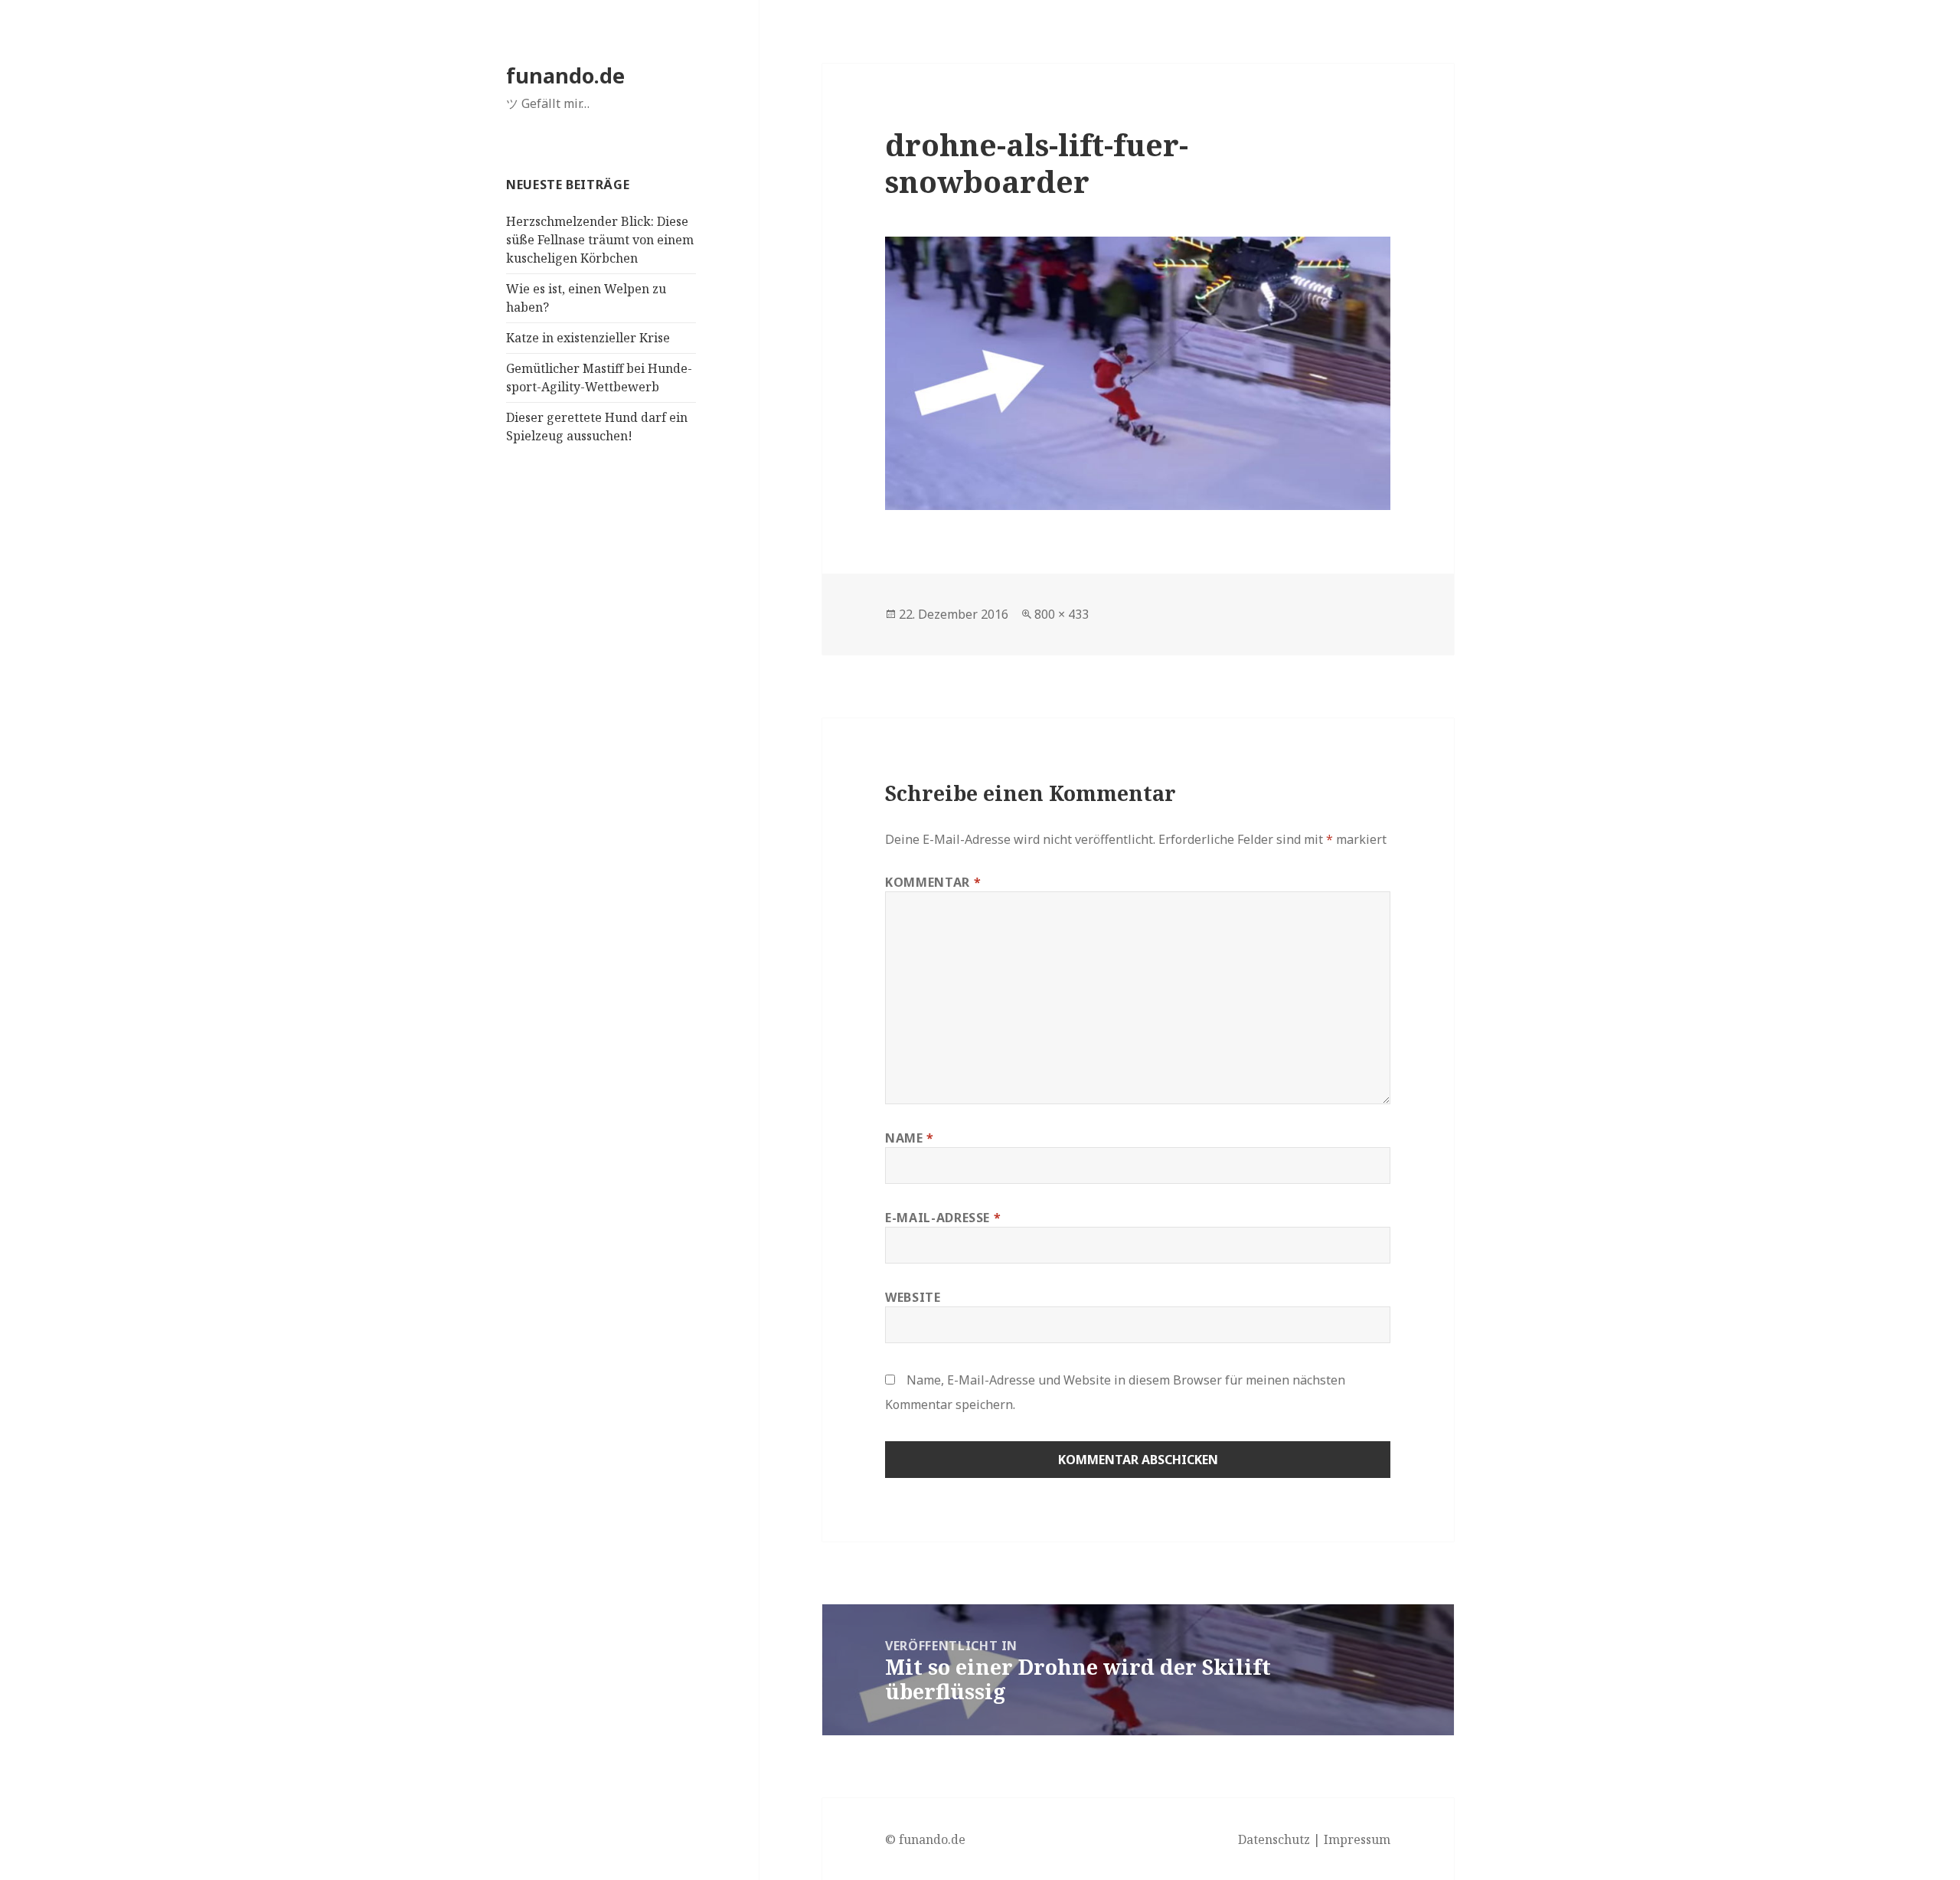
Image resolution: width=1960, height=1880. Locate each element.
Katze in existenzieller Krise (588, 338)
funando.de (565, 75)
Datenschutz (1274, 1839)
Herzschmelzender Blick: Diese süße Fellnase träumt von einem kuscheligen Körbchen (600, 240)
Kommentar (933, 882)
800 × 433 (1062, 614)
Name (910, 1138)
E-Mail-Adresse (943, 1218)
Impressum (1357, 1839)
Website (913, 1297)
